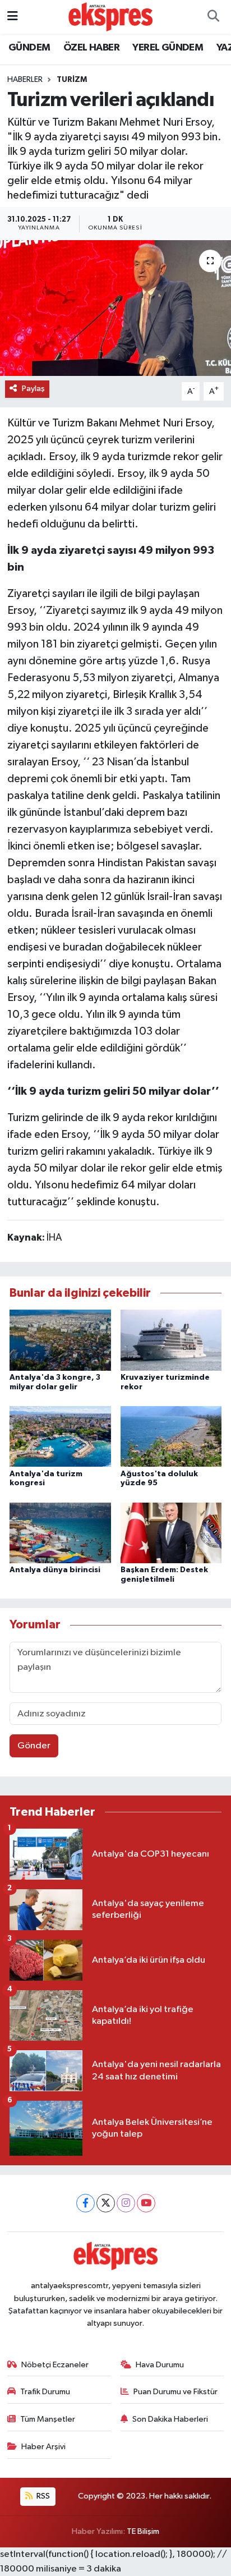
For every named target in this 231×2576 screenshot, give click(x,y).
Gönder (34, 1746)
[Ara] (213, 17)
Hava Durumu (160, 2365)
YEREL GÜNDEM (168, 48)
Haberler (25, 80)
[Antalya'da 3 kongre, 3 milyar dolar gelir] (60, 1340)
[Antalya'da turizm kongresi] (60, 1436)
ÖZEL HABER (91, 48)
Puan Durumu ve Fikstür (175, 2392)
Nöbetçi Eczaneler (55, 2365)
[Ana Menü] (13, 17)
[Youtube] (146, 2203)
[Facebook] (86, 2203)
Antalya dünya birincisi (55, 1570)
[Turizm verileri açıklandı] (115, 308)
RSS (42, 2496)
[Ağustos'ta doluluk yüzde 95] (171, 1436)
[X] (106, 2203)
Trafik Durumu (45, 2392)
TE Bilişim (143, 2531)
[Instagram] (126, 2203)
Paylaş (33, 389)
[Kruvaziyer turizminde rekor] (171, 1340)
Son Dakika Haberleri (170, 2419)
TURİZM (72, 80)
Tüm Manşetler (48, 2419)
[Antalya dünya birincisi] (60, 1533)
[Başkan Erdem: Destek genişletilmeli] (171, 1533)
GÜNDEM (29, 48)
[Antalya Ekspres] (110, 17)
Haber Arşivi (43, 2447)
